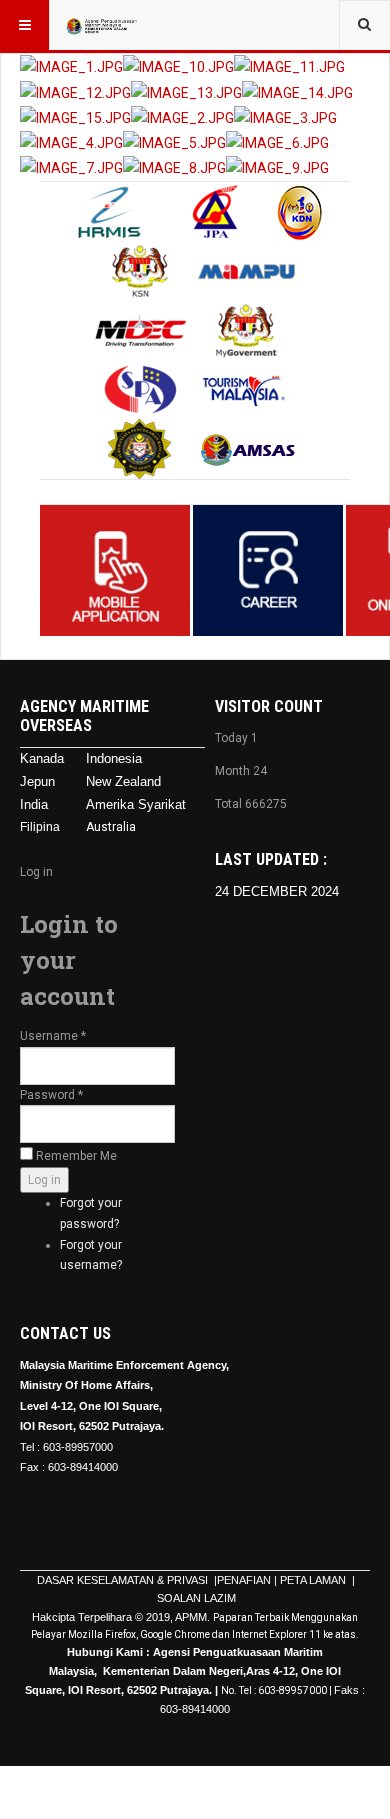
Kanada (42, 758)
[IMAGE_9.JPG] (277, 167)
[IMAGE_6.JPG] (277, 142)
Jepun (37, 781)
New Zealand (123, 781)
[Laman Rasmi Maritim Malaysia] (102, 25)
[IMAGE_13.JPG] (186, 91)
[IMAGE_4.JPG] (71, 142)
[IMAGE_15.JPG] (75, 117)
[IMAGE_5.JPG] (174, 142)
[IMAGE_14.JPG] (297, 91)
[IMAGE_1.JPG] (71, 66)
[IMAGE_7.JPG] (71, 167)
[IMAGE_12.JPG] (75, 91)
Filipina (40, 827)
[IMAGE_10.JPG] (178, 66)
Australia (111, 827)
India (34, 804)
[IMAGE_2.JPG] (182, 117)
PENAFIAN (244, 1580)
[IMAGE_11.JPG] (289, 66)
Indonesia (114, 758)
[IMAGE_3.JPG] (285, 117)
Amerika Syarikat (136, 804)
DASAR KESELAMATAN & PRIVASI (124, 1580)
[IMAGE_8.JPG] (174, 167)
